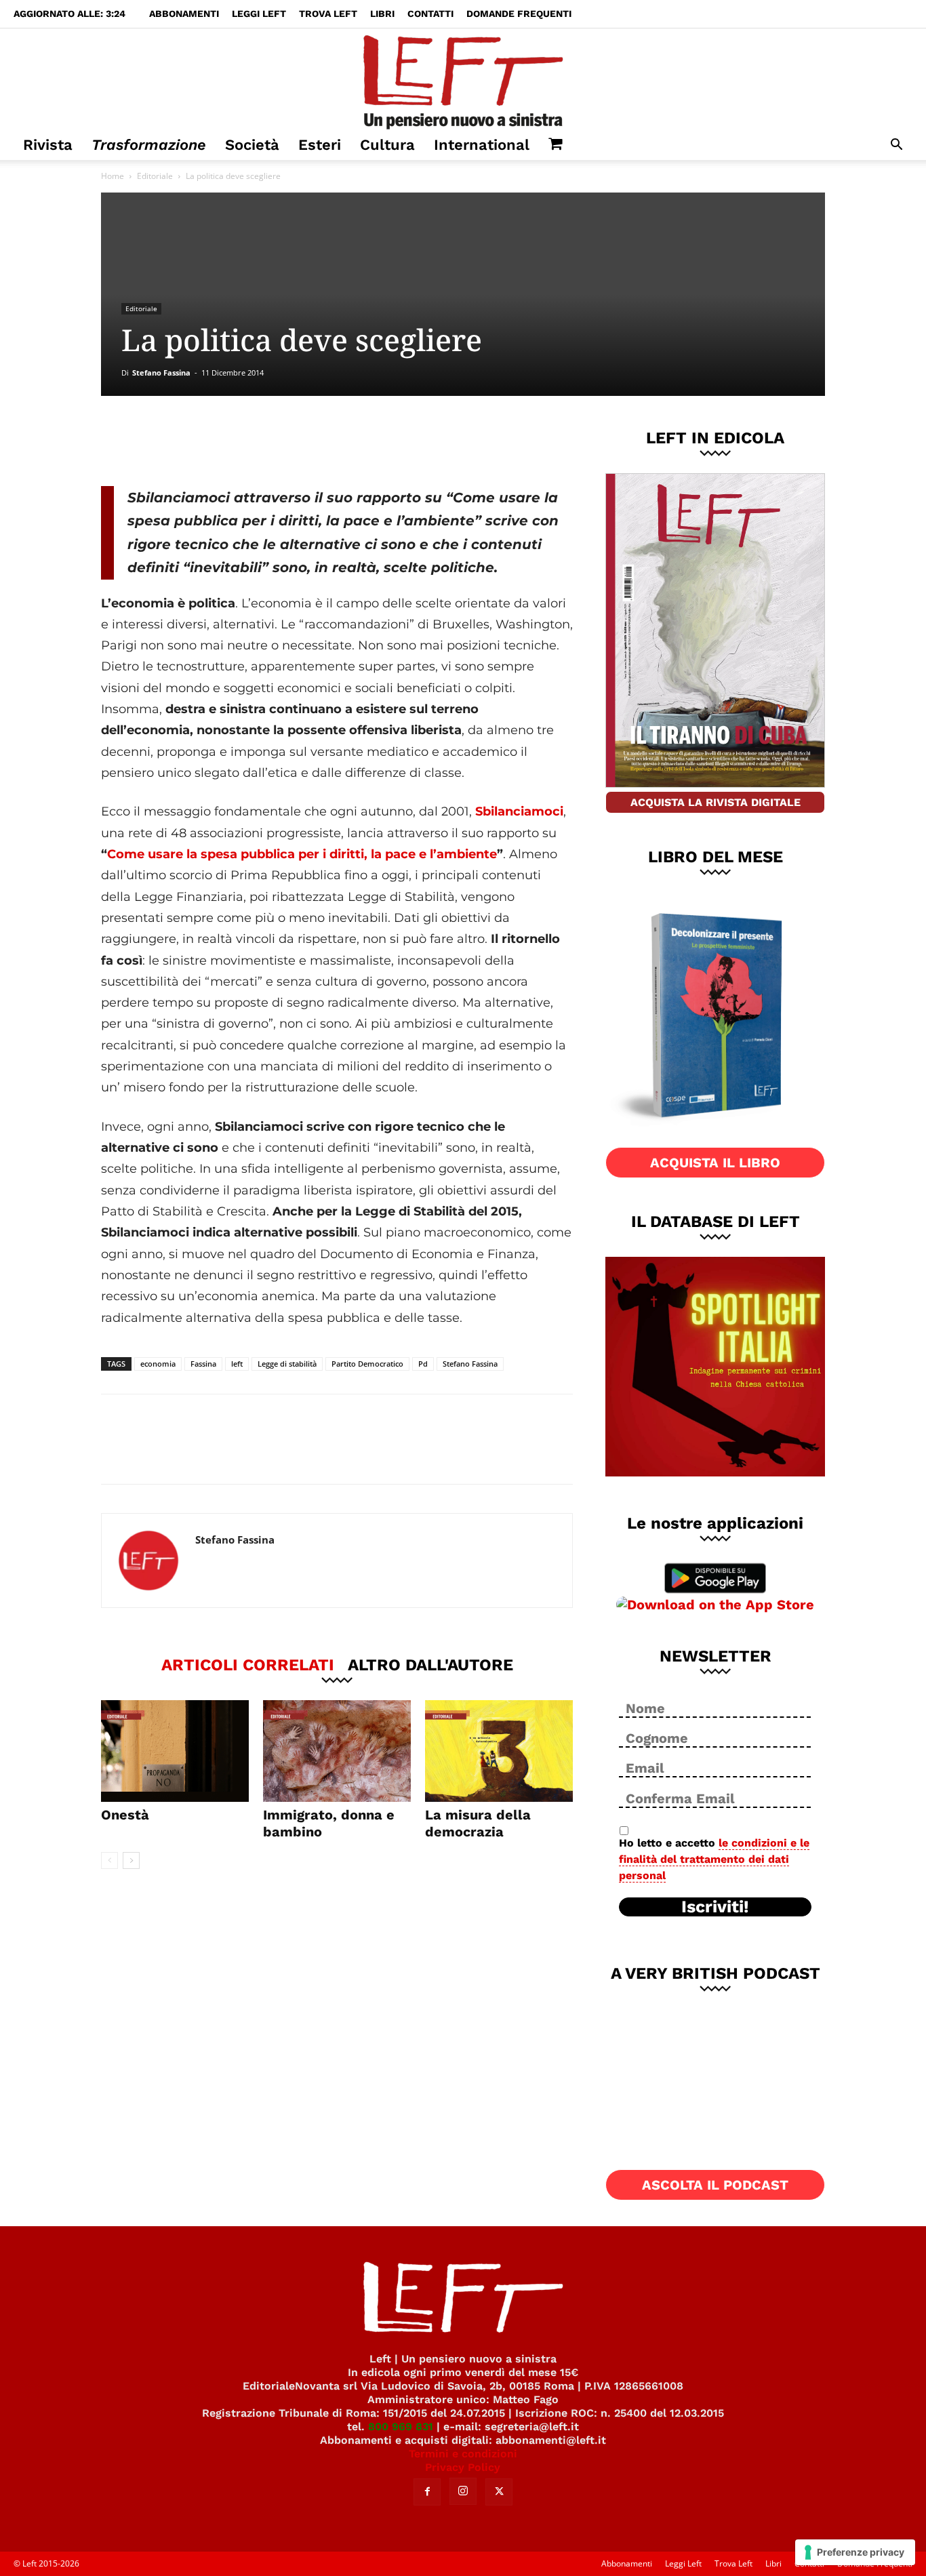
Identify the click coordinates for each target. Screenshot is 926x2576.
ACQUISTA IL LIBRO (715, 1163)
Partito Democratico (367, 1364)
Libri (382, 14)
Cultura (387, 145)
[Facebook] (198, 441)
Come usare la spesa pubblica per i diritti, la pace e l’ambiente (302, 854)
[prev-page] (109, 1860)
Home (113, 176)
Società (252, 145)
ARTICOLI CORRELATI (248, 1664)
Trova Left (328, 14)
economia (158, 1364)
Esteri (320, 145)
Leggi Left (259, 14)
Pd (423, 1364)
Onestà (125, 1815)
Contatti (430, 14)
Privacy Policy (463, 2467)
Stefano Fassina (161, 373)
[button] (896, 146)
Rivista (48, 145)
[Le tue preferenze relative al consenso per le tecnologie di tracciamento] (855, 2552)
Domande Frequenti (519, 14)
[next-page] (131, 1860)
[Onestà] (175, 1751)
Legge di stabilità (287, 1364)
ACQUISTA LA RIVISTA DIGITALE (716, 802)
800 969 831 (401, 2427)
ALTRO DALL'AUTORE (430, 1664)
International (482, 145)
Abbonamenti (184, 14)
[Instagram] (463, 2491)
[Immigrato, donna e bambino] (337, 1751)
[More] (333, 441)
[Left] (463, 79)
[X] (243, 441)
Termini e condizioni (463, 2454)
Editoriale (155, 176)
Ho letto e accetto (714, 1859)
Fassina (203, 1364)
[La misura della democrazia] (499, 1751)
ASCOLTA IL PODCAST (715, 2185)
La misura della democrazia (478, 1823)
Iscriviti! (715, 1907)
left (237, 1364)
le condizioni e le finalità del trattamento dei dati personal (714, 1859)
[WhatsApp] (287, 441)
